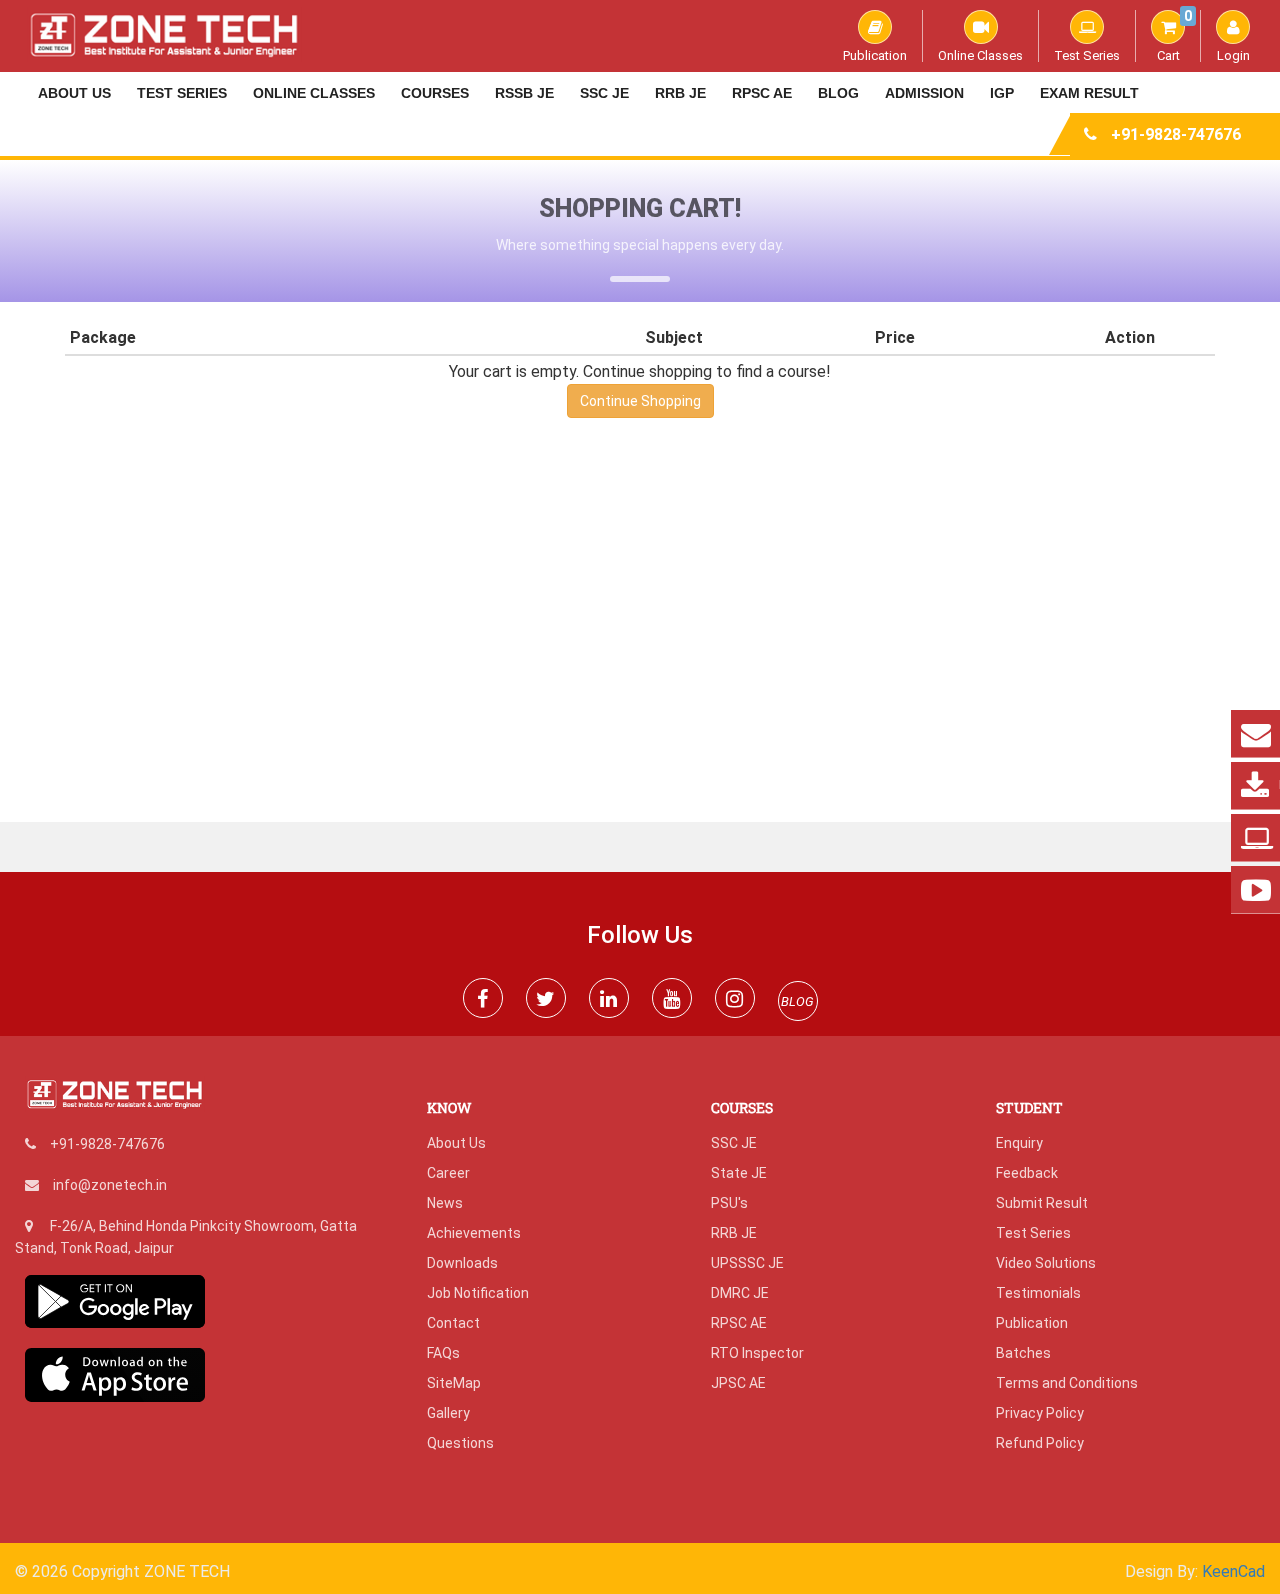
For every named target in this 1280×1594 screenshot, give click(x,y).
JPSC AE (738, 1383)
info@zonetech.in (110, 1185)
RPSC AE (762, 93)
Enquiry (1019, 1143)
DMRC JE (740, 1293)
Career (448, 1173)
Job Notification (478, 1293)
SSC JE (604, 93)
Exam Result (1089, 93)
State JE (739, 1173)
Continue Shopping (640, 401)
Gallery (448, 1413)
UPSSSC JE (747, 1263)
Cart (1174, 36)
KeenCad (1233, 1571)
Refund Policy (1040, 1443)
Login (1233, 55)
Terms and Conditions (1067, 1383)
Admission (924, 93)
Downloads (462, 1263)
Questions (460, 1443)
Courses (435, 93)
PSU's (729, 1203)
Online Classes (980, 55)
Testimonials (1038, 1293)
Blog (838, 93)
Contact (453, 1323)
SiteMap (454, 1383)
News (445, 1203)
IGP (1002, 93)
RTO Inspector (757, 1353)
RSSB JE (524, 93)
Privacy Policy (1040, 1413)
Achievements (474, 1233)
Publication (875, 55)
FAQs (443, 1353)
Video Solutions (1046, 1263)
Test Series (1087, 55)
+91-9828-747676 (1176, 134)
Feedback (1027, 1173)
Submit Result (1042, 1203)
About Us (74, 93)
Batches (1023, 1353)
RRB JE (680, 93)
